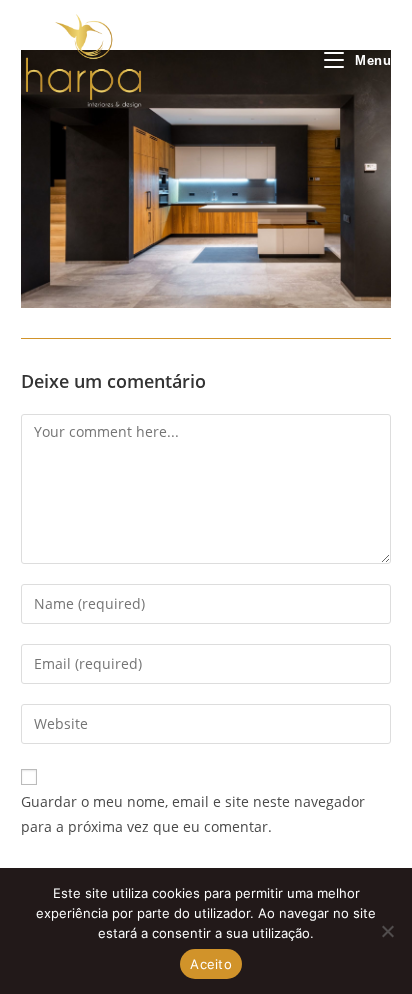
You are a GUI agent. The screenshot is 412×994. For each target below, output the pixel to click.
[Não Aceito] (387, 931)
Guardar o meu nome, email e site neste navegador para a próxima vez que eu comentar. (193, 814)
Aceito (211, 964)
